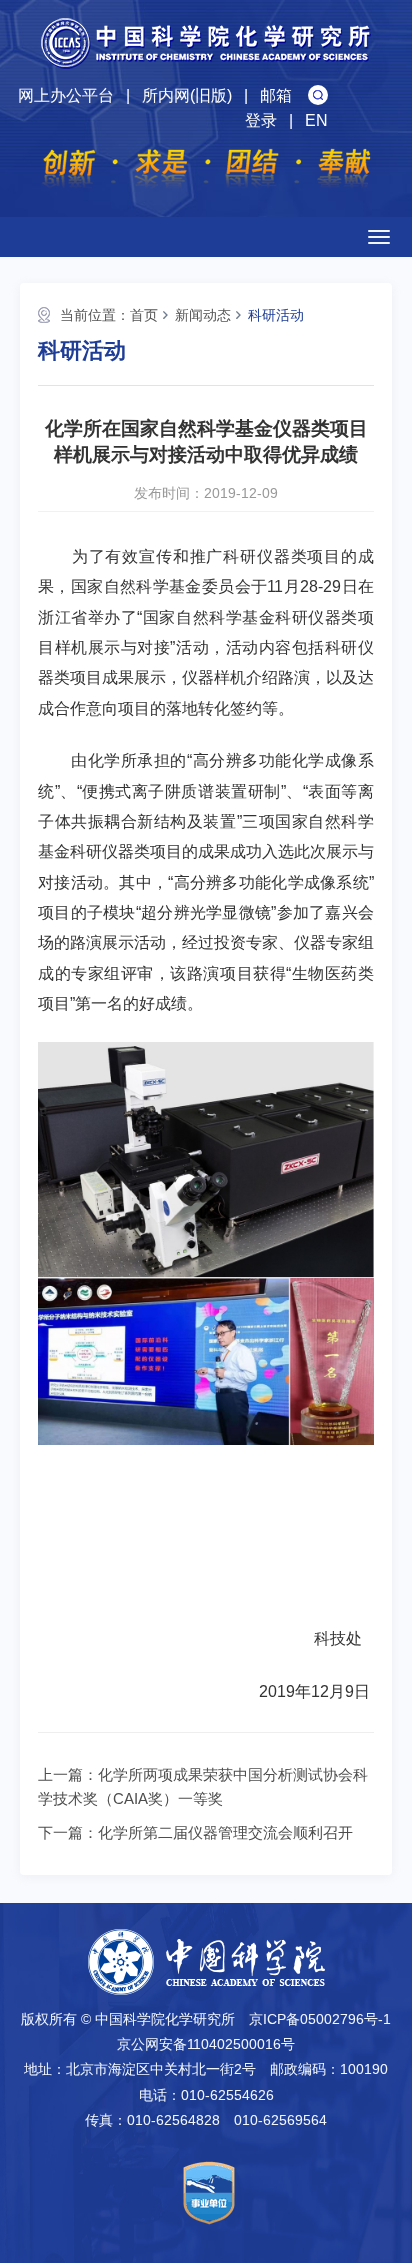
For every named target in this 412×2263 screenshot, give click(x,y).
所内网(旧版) (187, 95)
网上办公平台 (66, 95)
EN (316, 120)
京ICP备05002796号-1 (320, 2019)
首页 (144, 315)
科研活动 (276, 315)
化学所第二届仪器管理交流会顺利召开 (225, 1832)
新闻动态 (203, 315)
